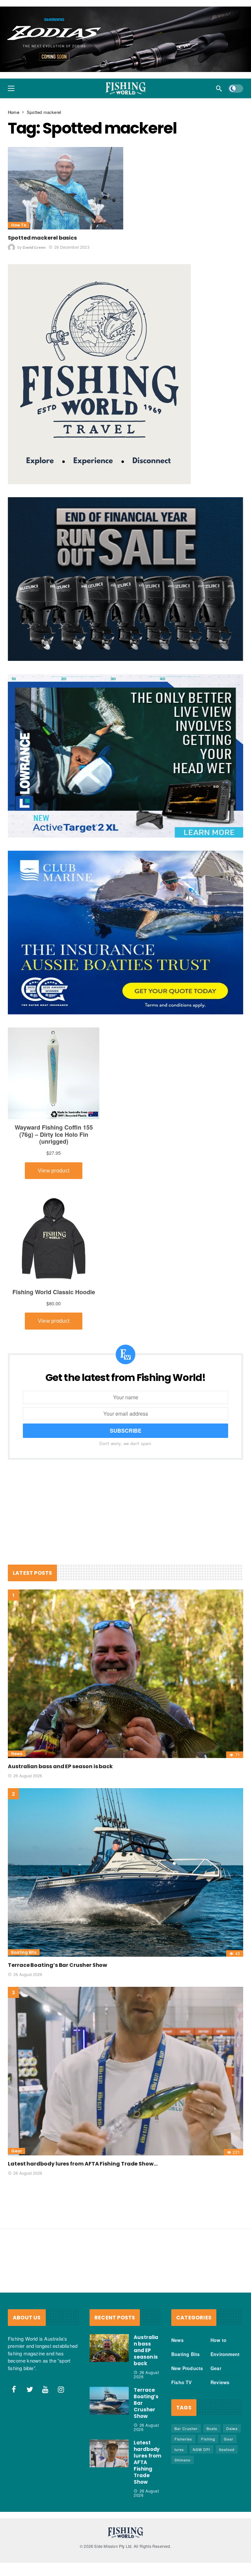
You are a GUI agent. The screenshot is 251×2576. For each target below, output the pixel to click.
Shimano (183, 2459)
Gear (17, 2151)
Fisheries (183, 2439)
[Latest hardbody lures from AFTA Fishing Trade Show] (125, 2071)
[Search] (219, 88)
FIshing (208, 2439)
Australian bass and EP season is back (60, 1766)
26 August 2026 (28, 1776)
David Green (34, 247)
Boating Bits (24, 1952)
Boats (212, 2428)
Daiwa (232, 2428)
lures (179, 2449)
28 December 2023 (72, 247)
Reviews (220, 2382)
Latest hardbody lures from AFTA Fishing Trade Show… (83, 2163)
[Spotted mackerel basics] (66, 188)
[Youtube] (45, 2389)
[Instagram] (61, 2389)
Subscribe (126, 1431)
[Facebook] (14, 2389)
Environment (225, 2354)
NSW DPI (201, 2449)
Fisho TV (182, 2382)
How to (19, 225)
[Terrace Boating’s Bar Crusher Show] (125, 1872)
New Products (187, 2368)
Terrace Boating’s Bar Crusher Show (58, 1965)
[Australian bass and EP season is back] (125, 1674)
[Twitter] (30, 2389)
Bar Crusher (186, 2428)
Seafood (227, 2449)
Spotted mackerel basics (42, 238)
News (17, 1754)
